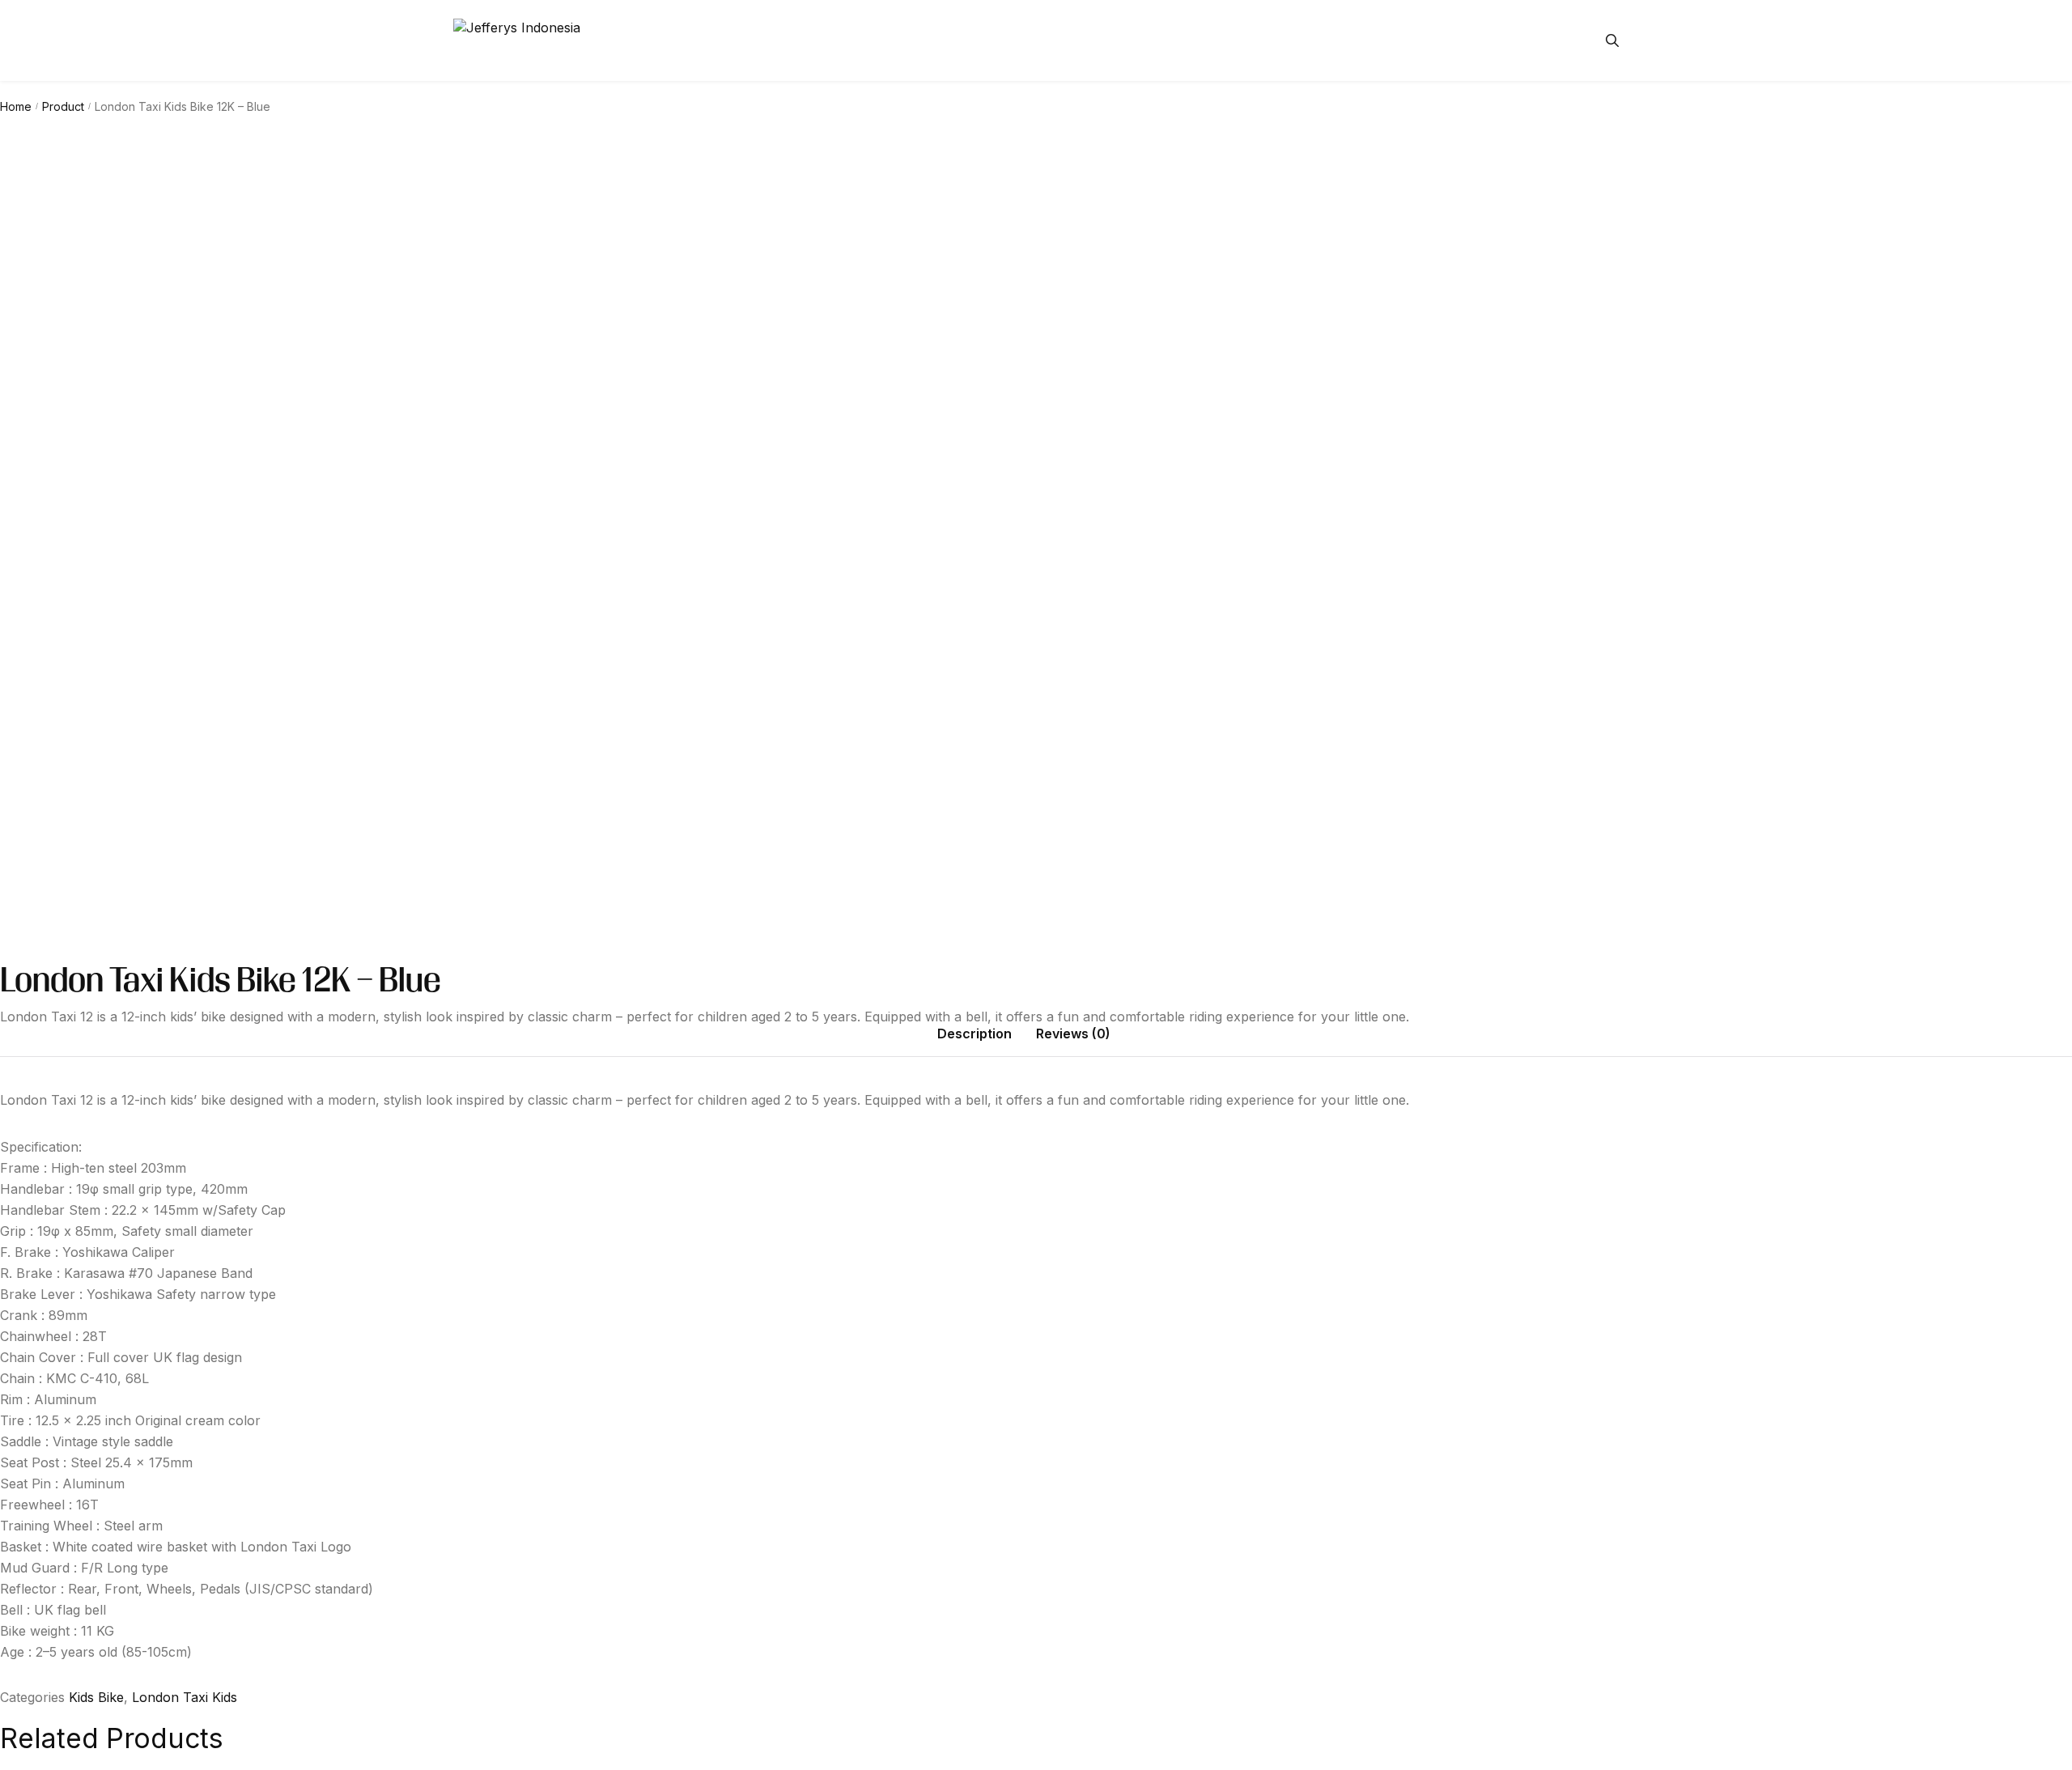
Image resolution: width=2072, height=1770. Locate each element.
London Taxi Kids (185, 1697)
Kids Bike (96, 1697)
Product (63, 106)
